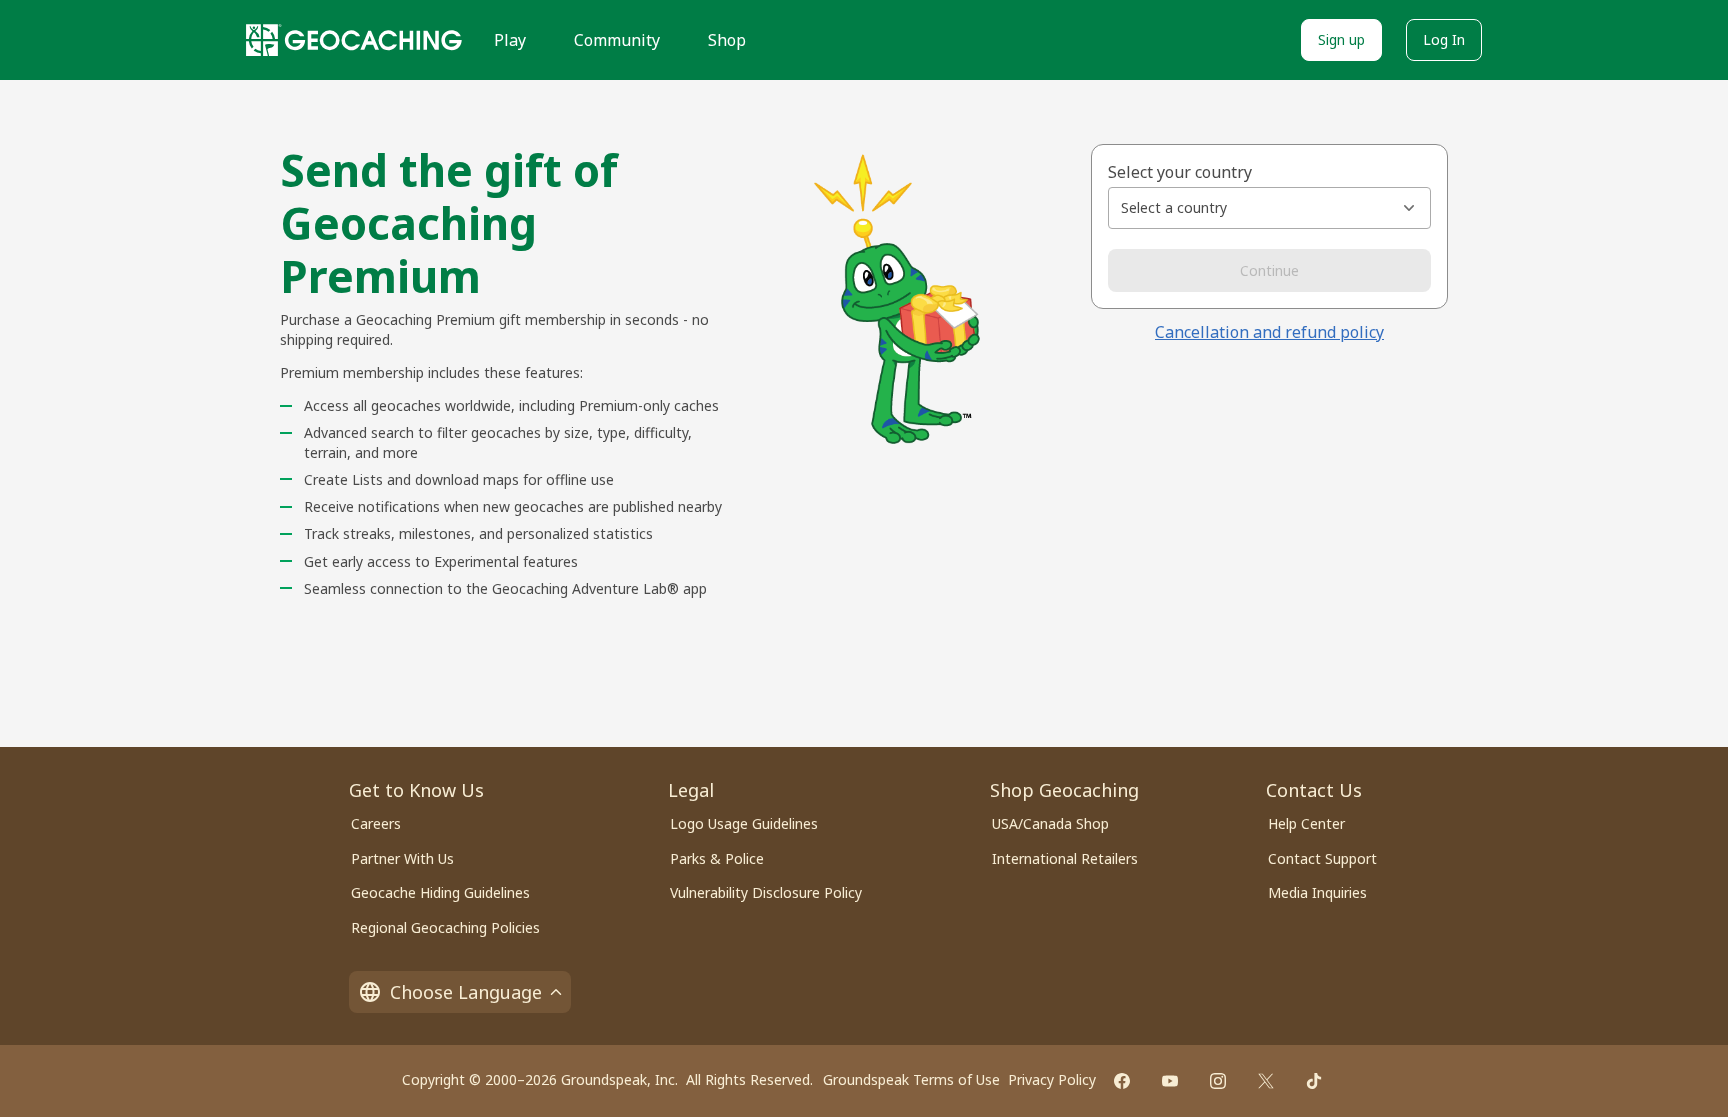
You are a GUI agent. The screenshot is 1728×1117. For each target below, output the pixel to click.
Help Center (1306, 823)
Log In (1444, 39)
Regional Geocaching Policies (445, 927)
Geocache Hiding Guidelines (440, 892)
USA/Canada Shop (1050, 823)
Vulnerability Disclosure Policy (766, 892)
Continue (1269, 270)
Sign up (1341, 39)
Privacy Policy (1052, 1079)
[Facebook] (1122, 1081)
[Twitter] (1266, 1081)
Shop (727, 40)
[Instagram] (1218, 1081)
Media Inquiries (1317, 892)
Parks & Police (717, 858)
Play (510, 40)
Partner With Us (402, 858)
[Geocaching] (354, 40)
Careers (376, 823)
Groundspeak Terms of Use (911, 1079)
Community (617, 40)
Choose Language (466, 992)
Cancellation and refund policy (1269, 332)
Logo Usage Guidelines (744, 823)
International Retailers (1065, 858)
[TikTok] (1314, 1081)
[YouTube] (1170, 1081)
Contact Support (1322, 858)
